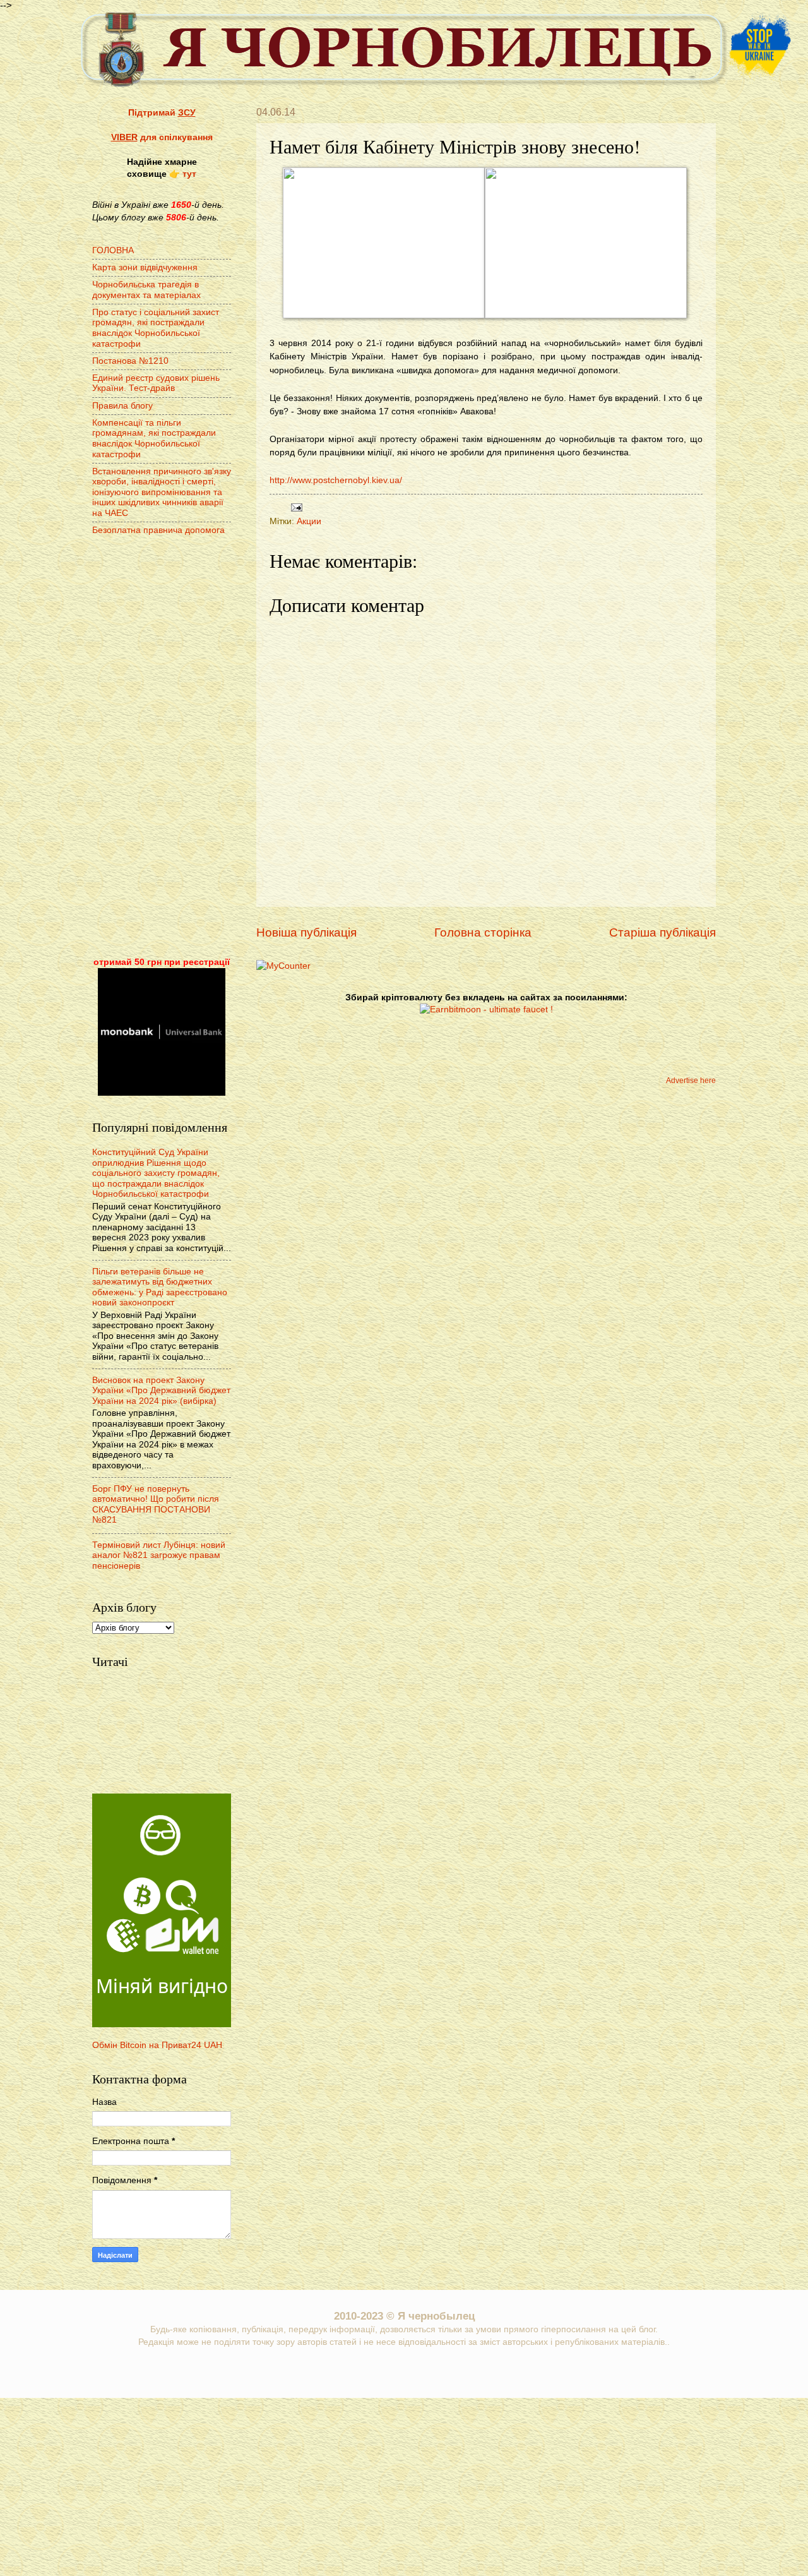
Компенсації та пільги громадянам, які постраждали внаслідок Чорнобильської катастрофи (154, 439)
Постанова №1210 (130, 361)
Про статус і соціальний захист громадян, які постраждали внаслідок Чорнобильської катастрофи (156, 328)
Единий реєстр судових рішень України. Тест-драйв (156, 383)
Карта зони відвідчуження (145, 267)
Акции (309, 521)
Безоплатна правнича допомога (158, 530)
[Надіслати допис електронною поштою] (295, 507)
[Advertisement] (162, 748)
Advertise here (691, 1081)
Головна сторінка (483, 932)
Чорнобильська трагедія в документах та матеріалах (146, 290)
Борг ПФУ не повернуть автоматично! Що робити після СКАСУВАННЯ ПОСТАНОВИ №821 (156, 1505)
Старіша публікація (662, 932)
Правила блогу (122, 406)
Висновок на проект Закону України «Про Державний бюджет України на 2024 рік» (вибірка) (161, 1391)
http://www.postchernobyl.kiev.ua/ (336, 480)
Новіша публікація (306, 932)
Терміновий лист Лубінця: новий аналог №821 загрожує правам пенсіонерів (159, 1555)
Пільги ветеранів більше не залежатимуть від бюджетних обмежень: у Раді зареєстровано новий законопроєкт (160, 1287)
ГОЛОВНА (113, 250)
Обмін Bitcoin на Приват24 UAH (157, 2045)
